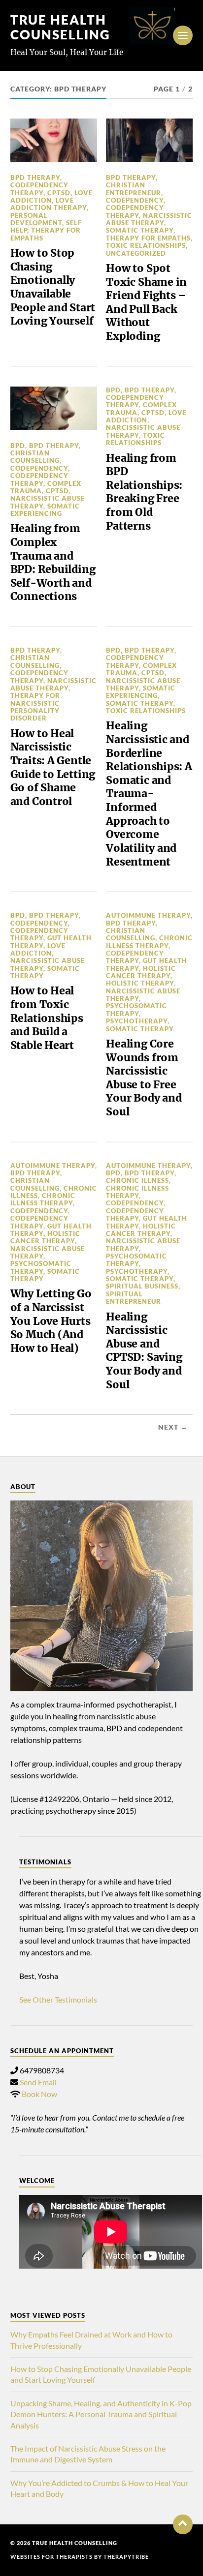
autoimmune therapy (148, 915)
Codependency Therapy (39, 189)
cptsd (59, 193)
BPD (18, 446)
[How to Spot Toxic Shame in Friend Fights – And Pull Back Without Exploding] (149, 140)
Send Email (38, 2082)
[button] (183, 2524)
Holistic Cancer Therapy (141, 972)
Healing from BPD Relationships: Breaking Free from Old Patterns (144, 492)
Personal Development (36, 219)
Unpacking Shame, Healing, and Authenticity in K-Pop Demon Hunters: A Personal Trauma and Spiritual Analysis (101, 2414)
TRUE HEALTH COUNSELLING (60, 27)
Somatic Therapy (140, 230)
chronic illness (137, 1180)
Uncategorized (136, 253)
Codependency (135, 200)
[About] (102, 1596)
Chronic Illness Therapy (149, 942)
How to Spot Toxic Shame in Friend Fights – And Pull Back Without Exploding (146, 302)
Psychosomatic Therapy (136, 1009)
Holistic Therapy (140, 983)
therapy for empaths (46, 234)
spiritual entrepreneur (134, 1298)
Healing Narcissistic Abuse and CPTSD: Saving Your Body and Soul (144, 1351)
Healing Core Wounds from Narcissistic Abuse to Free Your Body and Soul (144, 1078)
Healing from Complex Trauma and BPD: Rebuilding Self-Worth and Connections (53, 562)
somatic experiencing (45, 510)
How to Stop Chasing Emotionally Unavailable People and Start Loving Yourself (53, 287)
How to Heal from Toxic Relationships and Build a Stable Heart (47, 1018)
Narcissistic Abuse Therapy (149, 219)
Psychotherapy (137, 1021)
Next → (173, 1427)
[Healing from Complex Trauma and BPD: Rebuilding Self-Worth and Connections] (54, 408)
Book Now (39, 2094)
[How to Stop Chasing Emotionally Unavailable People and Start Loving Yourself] (54, 140)
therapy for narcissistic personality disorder (35, 707)
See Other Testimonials (58, 1999)
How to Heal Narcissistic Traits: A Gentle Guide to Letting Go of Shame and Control (53, 767)
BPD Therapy (35, 178)
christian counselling (35, 457)
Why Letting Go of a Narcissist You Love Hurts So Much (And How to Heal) (51, 1321)
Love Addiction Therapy (49, 204)
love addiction (51, 196)
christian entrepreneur (134, 189)
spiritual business (142, 1286)
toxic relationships (146, 245)
